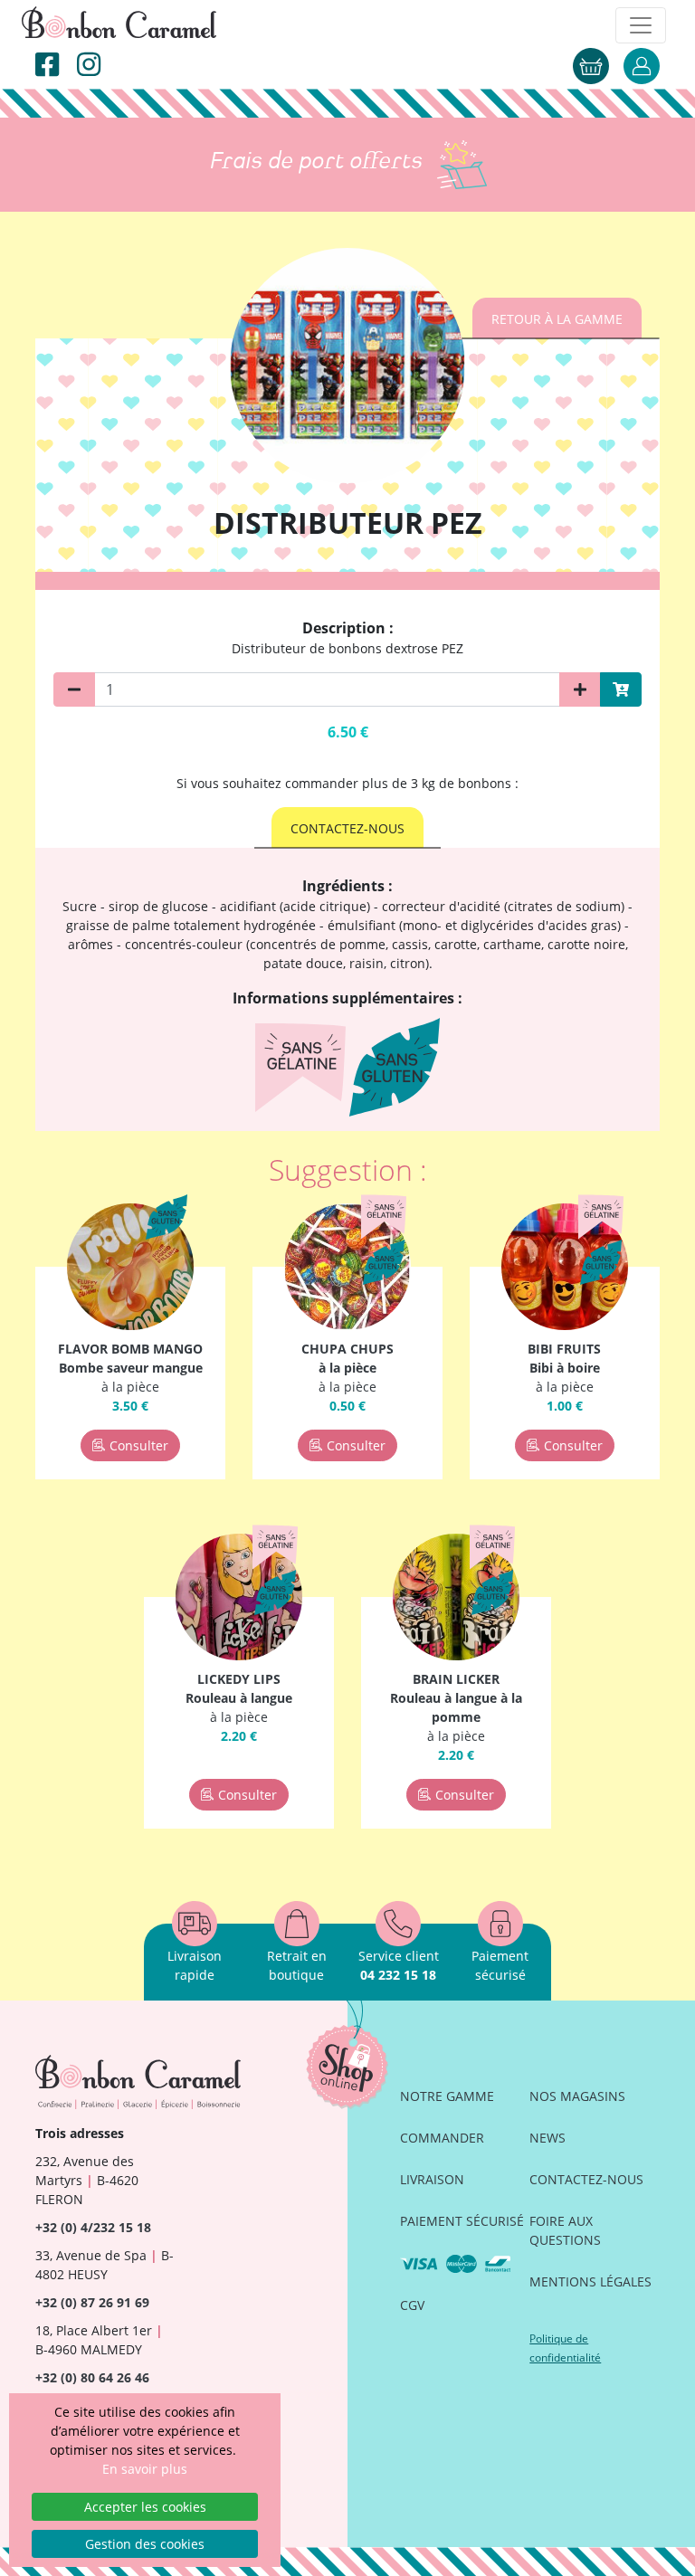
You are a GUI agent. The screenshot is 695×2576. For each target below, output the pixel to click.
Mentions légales (590, 2281)
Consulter (139, 1445)
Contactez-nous (347, 828)
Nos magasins (577, 2096)
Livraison (432, 2179)
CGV (412, 2305)
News (547, 2138)
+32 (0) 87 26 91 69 (92, 2302)
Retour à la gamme (557, 319)
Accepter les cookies (145, 2507)
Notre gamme (447, 2096)
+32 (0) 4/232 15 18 (93, 2227)
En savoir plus (145, 2469)
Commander (442, 2138)
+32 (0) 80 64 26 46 (92, 2377)
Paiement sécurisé (462, 2221)
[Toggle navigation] (641, 25)
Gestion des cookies (145, 2544)
